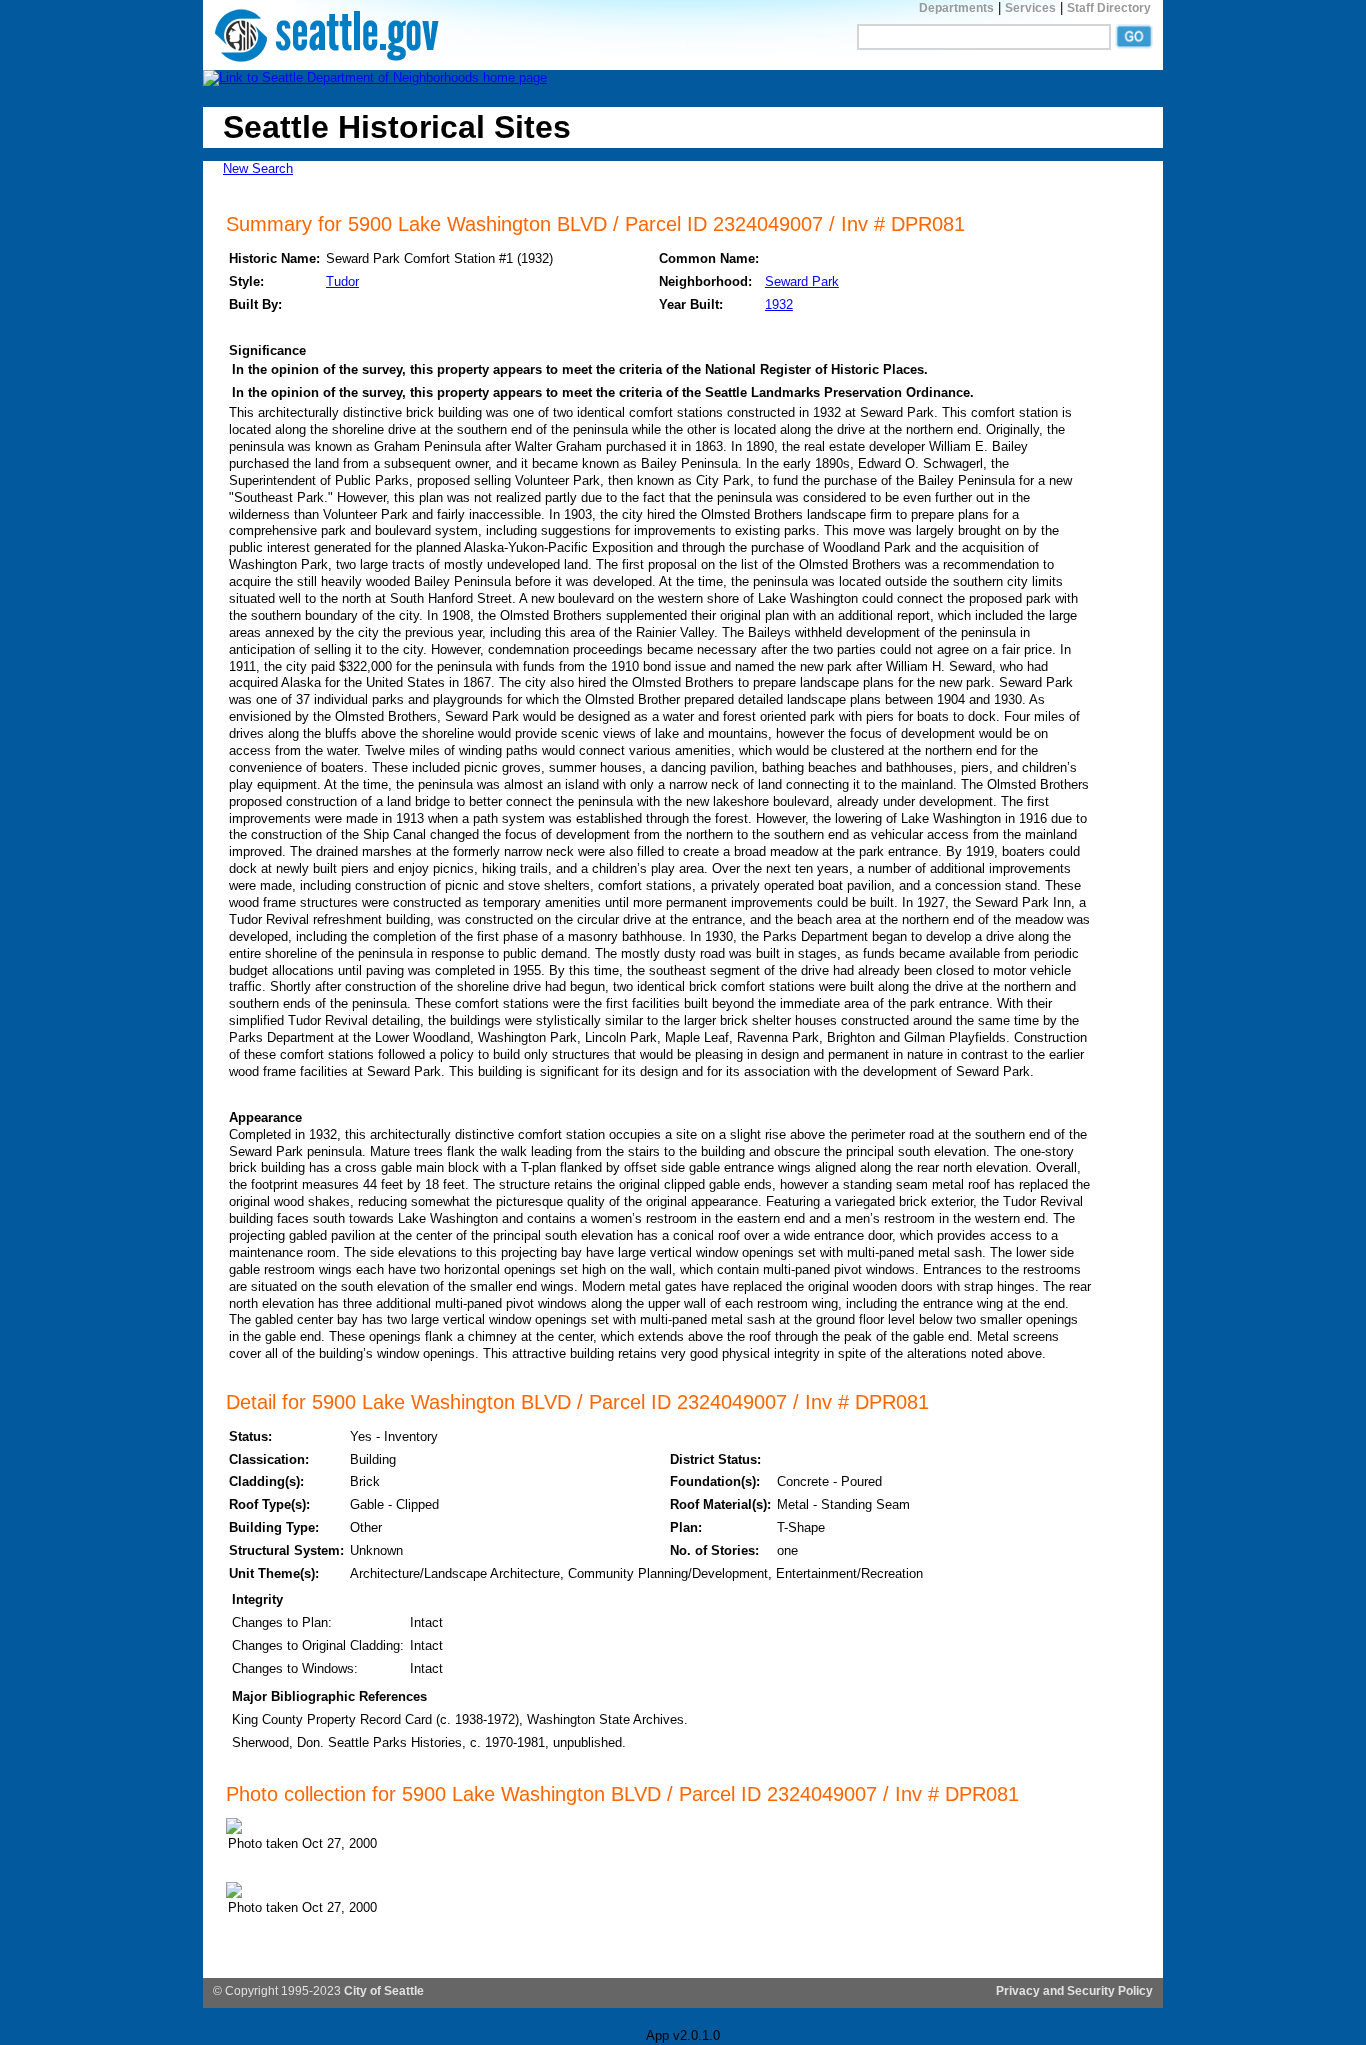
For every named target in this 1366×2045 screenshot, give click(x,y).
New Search (258, 168)
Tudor (342, 281)
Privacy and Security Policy (1074, 1991)
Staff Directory (1109, 8)
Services (1030, 8)
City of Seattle (384, 1991)
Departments (956, 8)
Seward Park (802, 281)
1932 (779, 304)
